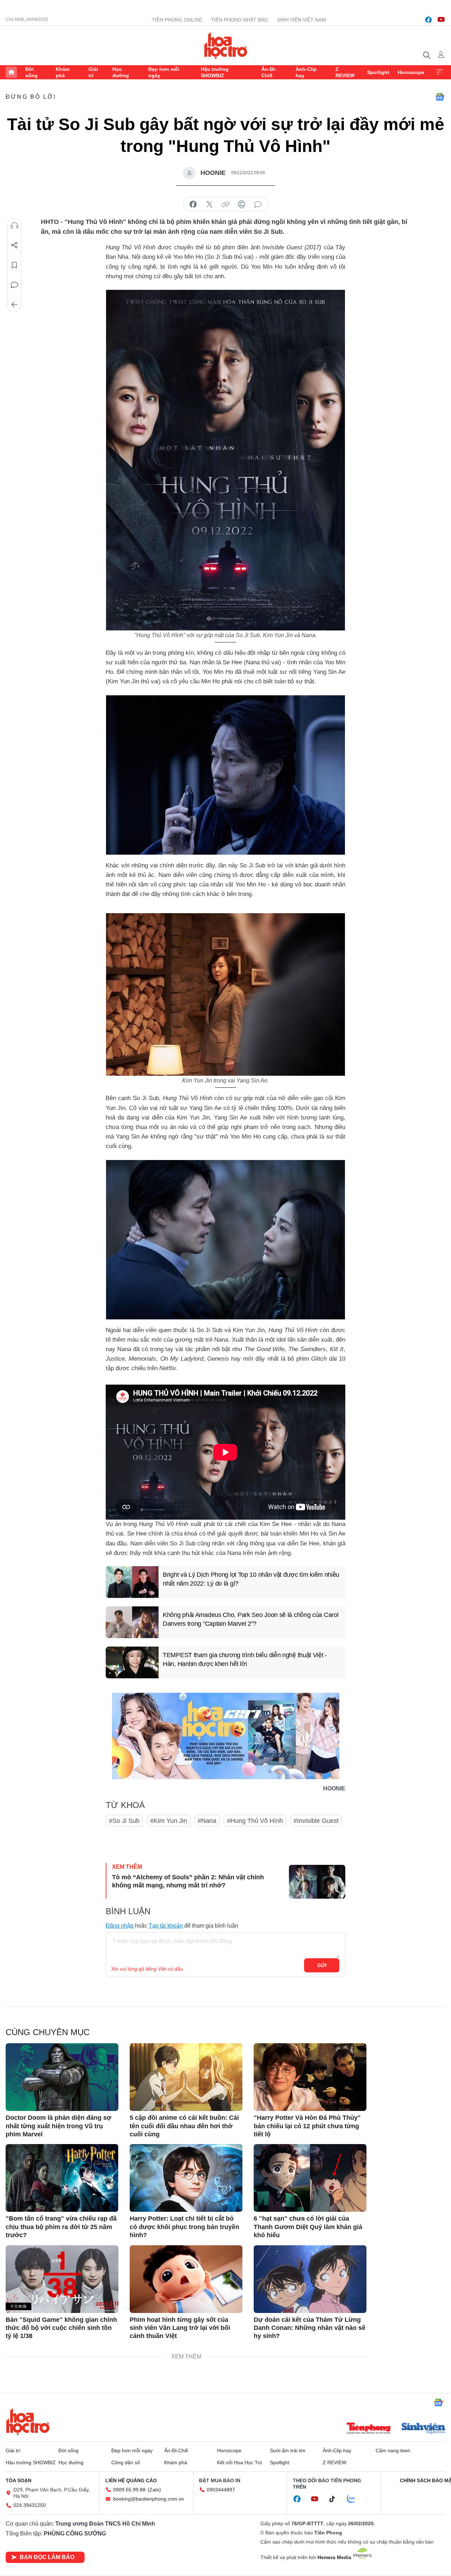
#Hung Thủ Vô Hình (255, 1821)
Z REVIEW (345, 72)
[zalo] (355, 2499)
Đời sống (32, 72)
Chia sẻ (14, 245)
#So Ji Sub (124, 1821)
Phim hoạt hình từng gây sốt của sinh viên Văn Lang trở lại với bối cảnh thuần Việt (180, 2328)
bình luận (258, 205)
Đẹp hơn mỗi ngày (164, 72)
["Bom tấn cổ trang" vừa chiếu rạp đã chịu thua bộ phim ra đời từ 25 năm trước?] (62, 2178)
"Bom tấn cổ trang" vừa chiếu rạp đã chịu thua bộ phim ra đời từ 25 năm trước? (61, 2227)
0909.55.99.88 (129, 2490)
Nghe (14, 226)
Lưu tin (14, 265)
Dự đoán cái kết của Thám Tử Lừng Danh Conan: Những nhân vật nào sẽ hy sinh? (310, 2328)
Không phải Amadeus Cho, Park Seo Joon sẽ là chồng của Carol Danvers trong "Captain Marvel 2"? (251, 1619)
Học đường (121, 72)
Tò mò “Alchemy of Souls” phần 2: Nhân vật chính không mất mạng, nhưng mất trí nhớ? (188, 1881)
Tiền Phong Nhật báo (240, 20)
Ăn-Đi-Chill (269, 72)
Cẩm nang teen (393, 2450)
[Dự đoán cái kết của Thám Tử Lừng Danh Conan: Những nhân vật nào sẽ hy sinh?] (310, 2279)
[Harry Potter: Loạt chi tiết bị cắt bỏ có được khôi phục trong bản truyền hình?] (186, 2178)
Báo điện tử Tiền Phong (226, 45)
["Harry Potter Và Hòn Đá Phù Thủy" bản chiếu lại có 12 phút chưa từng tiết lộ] (310, 2077)
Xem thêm (440, 72)
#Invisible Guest (316, 1821)
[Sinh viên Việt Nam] (424, 2429)
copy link (225, 205)
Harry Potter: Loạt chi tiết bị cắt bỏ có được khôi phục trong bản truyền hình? (184, 2227)
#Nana (207, 1821)
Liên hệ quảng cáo (131, 2480)
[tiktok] (336, 2499)
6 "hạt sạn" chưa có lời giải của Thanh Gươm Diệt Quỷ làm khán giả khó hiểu (308, 2227)
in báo (242, 205)
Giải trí (93, 72)
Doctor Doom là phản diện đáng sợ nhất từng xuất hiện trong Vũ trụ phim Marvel (58, 2126)
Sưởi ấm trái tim (288, 2450)
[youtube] (441, 20)
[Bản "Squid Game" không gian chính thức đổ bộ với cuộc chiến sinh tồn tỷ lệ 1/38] (62, 2279)
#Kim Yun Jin (169, 1821)
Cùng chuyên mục (48, 2032)
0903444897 (221, 2490)
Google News (440, 97)
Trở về (14, 305)
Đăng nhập (120, 1926)
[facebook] (428, 20)
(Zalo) (154, 2490)
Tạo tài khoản (166, 1926)
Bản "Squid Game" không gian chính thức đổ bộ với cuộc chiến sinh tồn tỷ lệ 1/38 (61, 2328)
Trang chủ (11, 72)
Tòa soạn (18, 2480)
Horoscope (411, 72)
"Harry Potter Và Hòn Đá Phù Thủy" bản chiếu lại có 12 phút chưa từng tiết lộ (307, 2126)
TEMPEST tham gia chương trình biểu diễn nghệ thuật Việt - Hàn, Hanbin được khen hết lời (245, 1659)
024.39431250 (30, 2505)
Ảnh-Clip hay (306, 72)
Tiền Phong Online (177, 20)
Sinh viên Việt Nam (301, 20)
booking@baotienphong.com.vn (149, 2499)
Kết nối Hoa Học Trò (240, 2462)
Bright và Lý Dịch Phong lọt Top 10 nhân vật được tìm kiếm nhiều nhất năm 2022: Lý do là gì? (251, 1579)
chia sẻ (193, 205)
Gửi (322, 1965)
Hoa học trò (28, 2422)
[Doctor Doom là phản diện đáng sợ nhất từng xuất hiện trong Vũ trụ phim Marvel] (62, 2077)
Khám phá (63, 72)
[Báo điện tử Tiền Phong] (369, 2429)
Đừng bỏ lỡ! (31, 97)
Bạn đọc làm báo (47, 2557)
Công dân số (126, 2462)
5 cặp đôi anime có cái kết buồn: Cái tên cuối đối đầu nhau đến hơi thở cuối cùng (184, 2126)
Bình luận (14, 285)
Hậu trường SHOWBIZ (215, 72)
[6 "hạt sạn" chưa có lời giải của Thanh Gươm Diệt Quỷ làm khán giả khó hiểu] (310, 2178)
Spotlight (378, 72)
